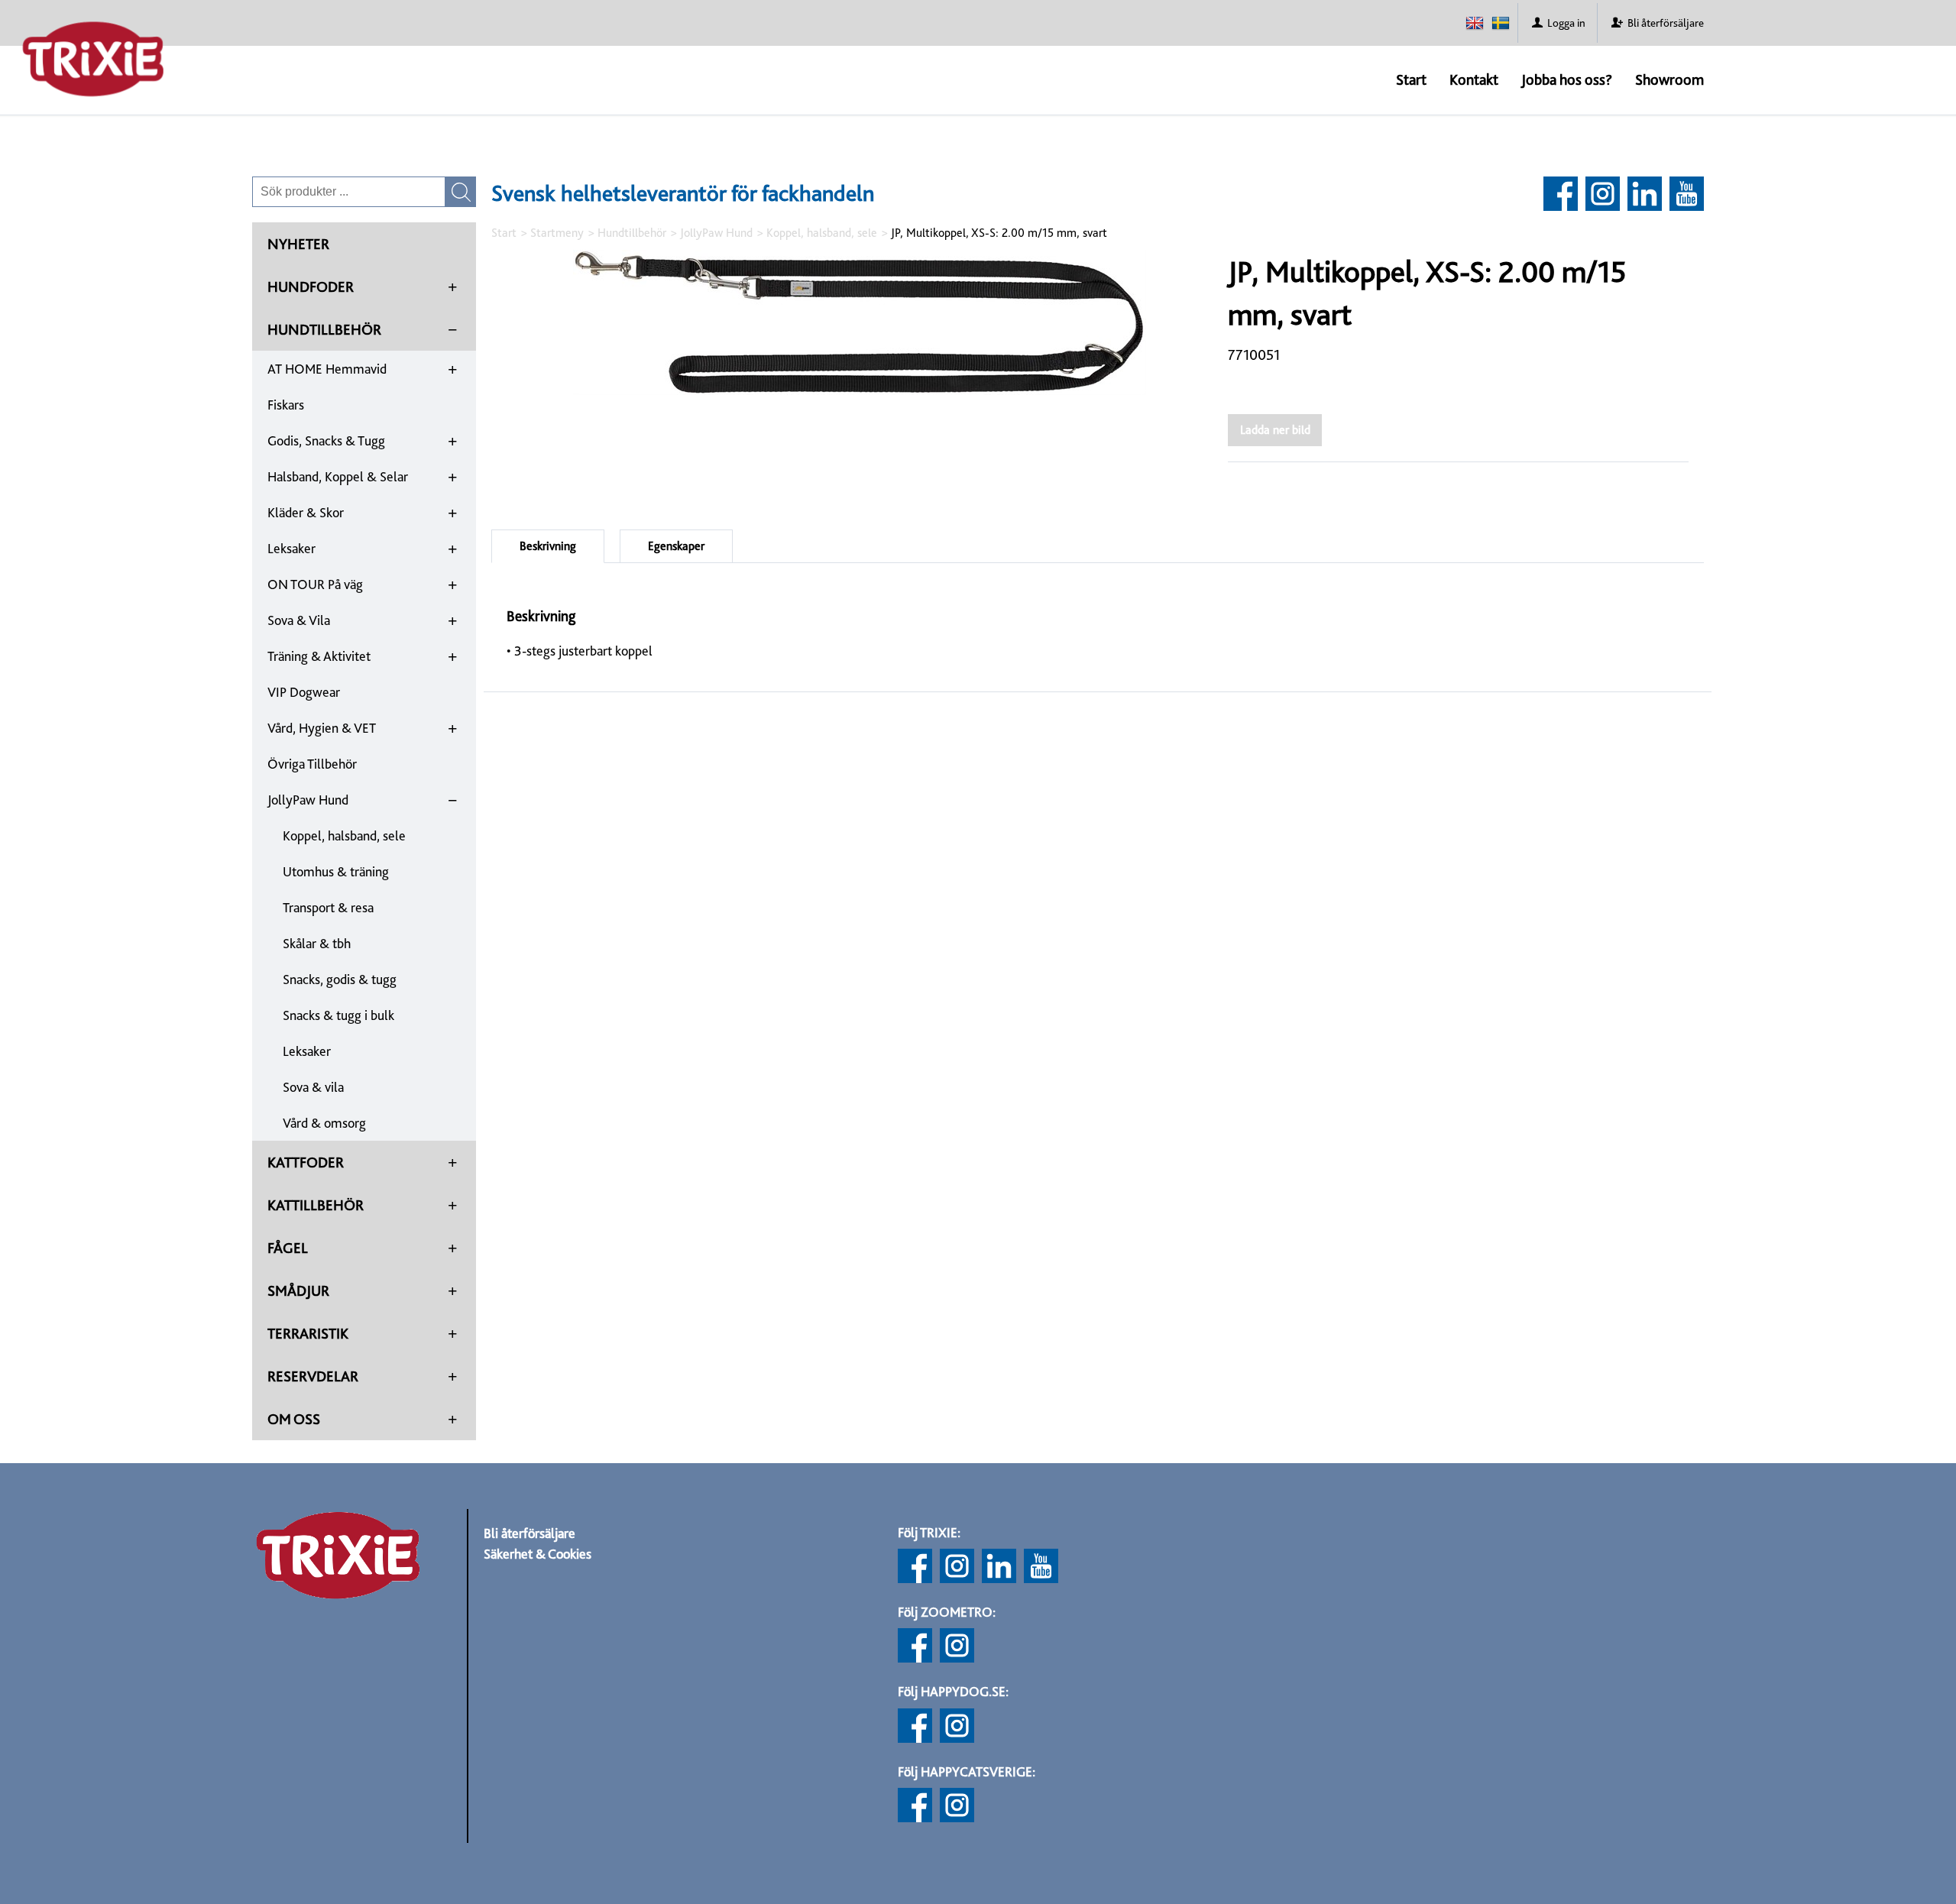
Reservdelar (313, 1376)
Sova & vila (313, 1087)
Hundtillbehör (324, 329)
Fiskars (286, 405)
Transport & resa (328, 907)
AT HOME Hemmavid (327, 369)
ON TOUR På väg (315, 584)
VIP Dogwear (304, 692)
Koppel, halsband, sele (344, 835)
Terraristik (308, 1333)
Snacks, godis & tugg (340, 979)
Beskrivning (548, 546)
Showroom (1669, 79)
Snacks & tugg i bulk (338, 1015)
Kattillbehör (316, 1205)
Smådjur (298, 1290)
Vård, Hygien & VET (322, 728)
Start (1411, 79)
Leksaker (291, 548)
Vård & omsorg (324, 1123)
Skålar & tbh (317, 943)
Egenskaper (676, 546)
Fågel (288, 1248)
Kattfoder (306, 1162)
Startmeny (557, 233)
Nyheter (298, 244)
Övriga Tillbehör (312, 764)
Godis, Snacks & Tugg (326, 440)
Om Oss (294, 1419)
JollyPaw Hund (308, 800)
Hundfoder (311, 287)
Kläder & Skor (306, 512)
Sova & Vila (299, 620)
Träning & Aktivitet (319, 656)
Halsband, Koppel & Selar (338, 476)
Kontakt (1474, 79)
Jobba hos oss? (1567, 79)
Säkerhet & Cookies (538, 1554)
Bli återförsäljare (529, 1533)
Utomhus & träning (336, 871)
